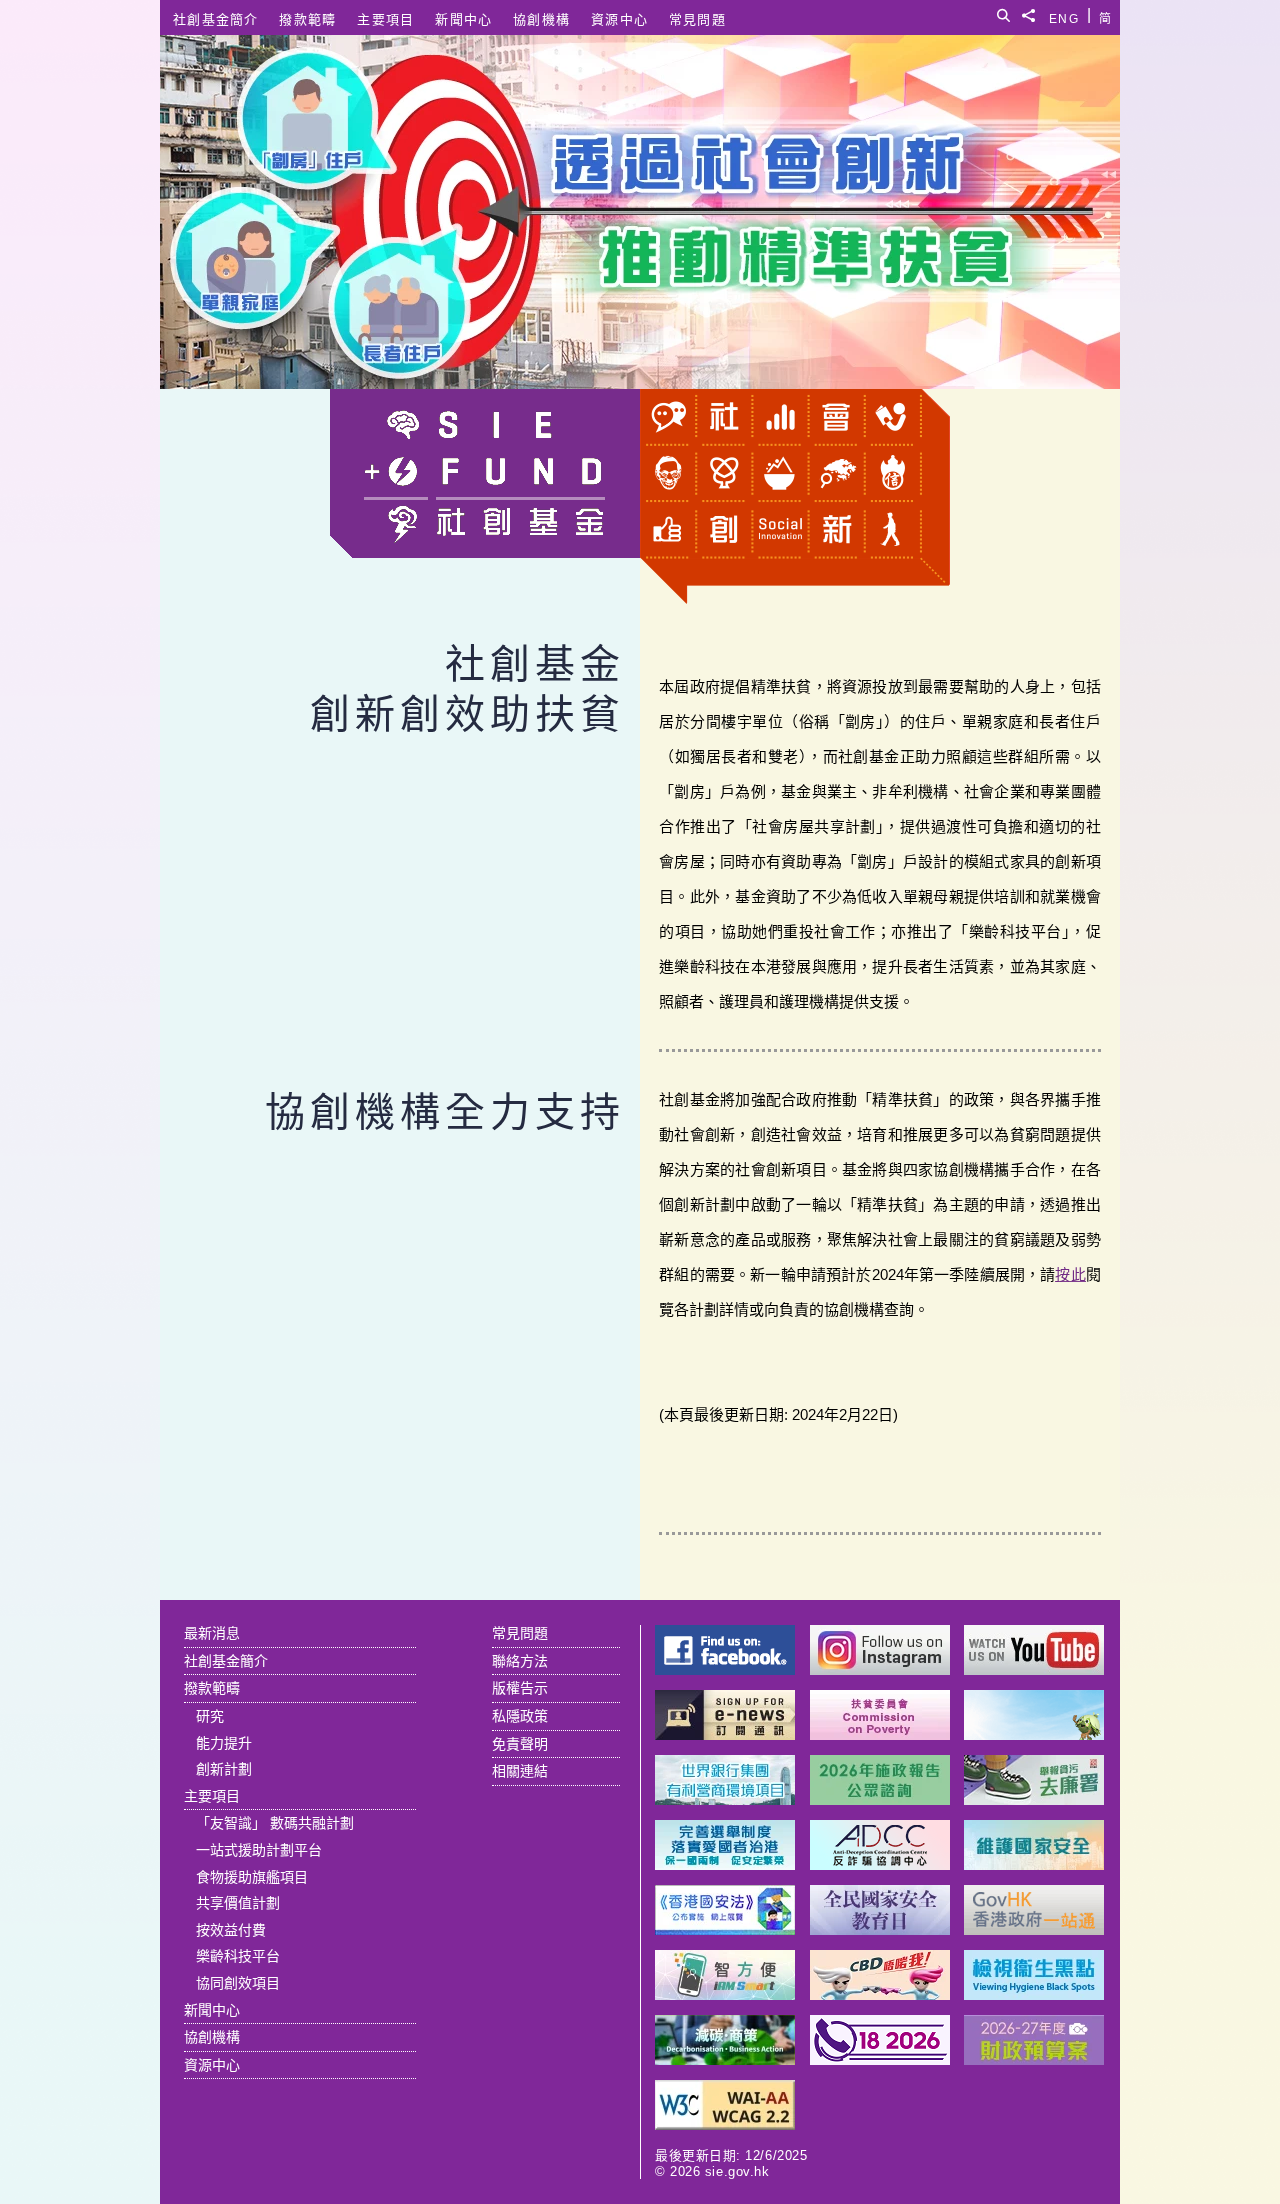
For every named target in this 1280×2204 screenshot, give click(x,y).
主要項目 (385, 19)
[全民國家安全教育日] (880, 1929)
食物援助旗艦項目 (252, 1877)
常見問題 (697, 19)
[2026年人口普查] (880, 2059)
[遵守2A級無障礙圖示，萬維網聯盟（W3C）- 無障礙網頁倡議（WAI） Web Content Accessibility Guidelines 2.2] (725, 2124)
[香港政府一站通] (1034, 1929)
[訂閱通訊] (725, 1734)
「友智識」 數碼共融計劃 (275, 1823)
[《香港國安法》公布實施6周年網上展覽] (725, 1929)
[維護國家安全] (1034, 1864)
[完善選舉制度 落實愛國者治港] (725, 1864)
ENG (1064, 15)
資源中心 (619, 19)
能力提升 (224, 1743)
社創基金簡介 (216, 19)
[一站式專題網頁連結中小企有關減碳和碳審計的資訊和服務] (725, 2059)
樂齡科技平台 (238, 1956)
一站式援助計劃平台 (259, 1850)
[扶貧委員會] (880, 1734)
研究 (210, 1716)
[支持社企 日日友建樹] (1034, 1734)
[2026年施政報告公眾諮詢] (880, 1799)
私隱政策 (520, 1716)
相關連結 (520, 1771)
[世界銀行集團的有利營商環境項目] (725, 1799)
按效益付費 (231, 1930)
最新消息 (212, 1633)
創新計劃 (224, 1769)
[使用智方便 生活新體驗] (725, 1994)
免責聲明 (520, 1744)
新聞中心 (463, 19)
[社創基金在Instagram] (880, 1669)
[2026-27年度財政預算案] (1034, 2059)
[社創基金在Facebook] (725, 1669)
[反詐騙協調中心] (880, 1864)
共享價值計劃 (238, 1903)
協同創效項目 (238, 1983)
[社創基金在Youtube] (1034, 1669)
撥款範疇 (307, 19)
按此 (1070, 1274)
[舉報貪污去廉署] (1034, 1799)
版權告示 (520, 1688)
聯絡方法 (520, 1661)
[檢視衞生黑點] (1034, 1994)
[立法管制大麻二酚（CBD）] (880, 1994)
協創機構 (541, 19)
